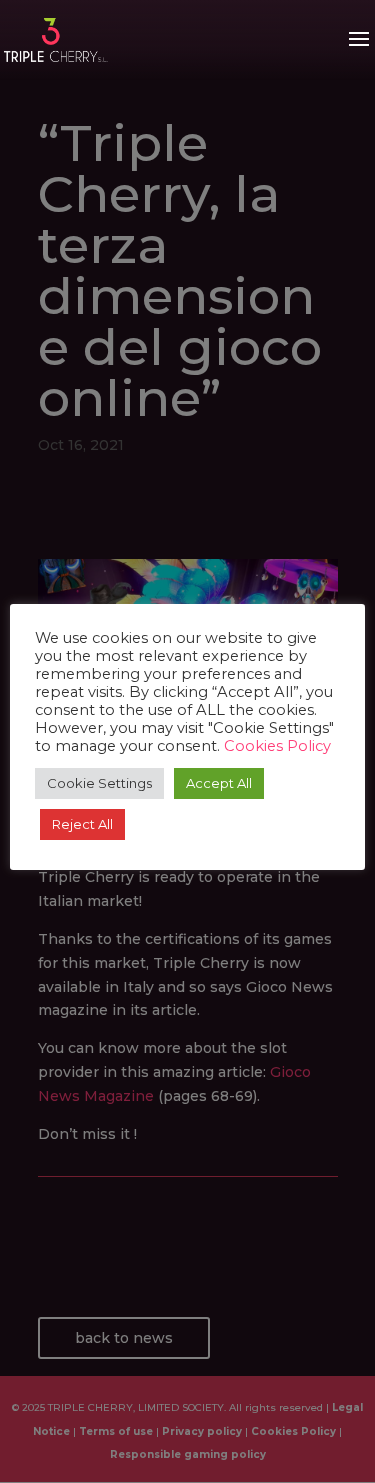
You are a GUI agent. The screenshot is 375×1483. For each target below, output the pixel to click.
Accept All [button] (219, 783)
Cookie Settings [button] (99, 783)
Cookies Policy (277, 746)
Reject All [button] (82, 824)
